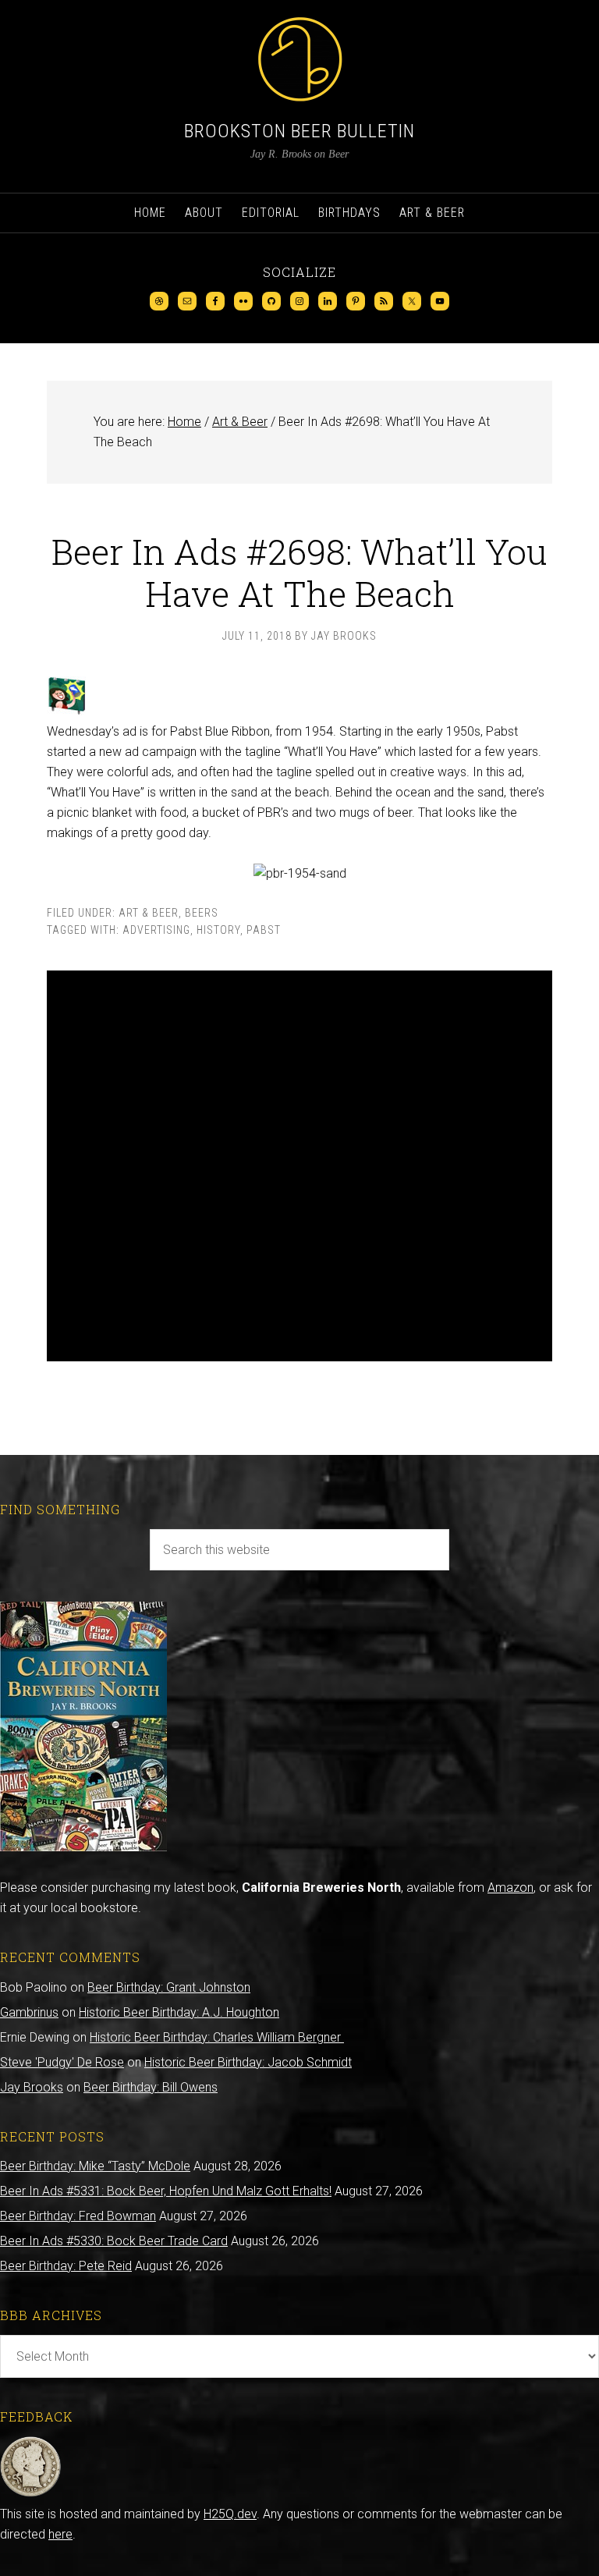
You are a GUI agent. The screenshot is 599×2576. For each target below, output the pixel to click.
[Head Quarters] (31, 2494)
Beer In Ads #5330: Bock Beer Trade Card (114, 2241)
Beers (202, 913)
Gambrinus (29, 2012)
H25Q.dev (230, 2514)
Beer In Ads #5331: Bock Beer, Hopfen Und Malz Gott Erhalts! (166, 2191)
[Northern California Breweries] (83, 1847)
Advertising (156, 930)
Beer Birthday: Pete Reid (66, 2266)
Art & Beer (149, 913)
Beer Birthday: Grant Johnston (169, 1987)
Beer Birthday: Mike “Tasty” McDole (95, 2166)
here (60, 2534)
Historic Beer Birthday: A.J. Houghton (179, 2012)
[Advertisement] (299, 1166)
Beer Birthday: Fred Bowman (78, 2216)
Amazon (510, 1888)
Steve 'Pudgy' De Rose (62, 2062)
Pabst (264, 930)
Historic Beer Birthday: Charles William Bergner (217, 2037)
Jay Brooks (32, 2087)
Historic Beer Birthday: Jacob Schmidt (248, 2062)
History (218, 930)
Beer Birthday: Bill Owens (151, 2087)
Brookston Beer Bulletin (299, 131)
